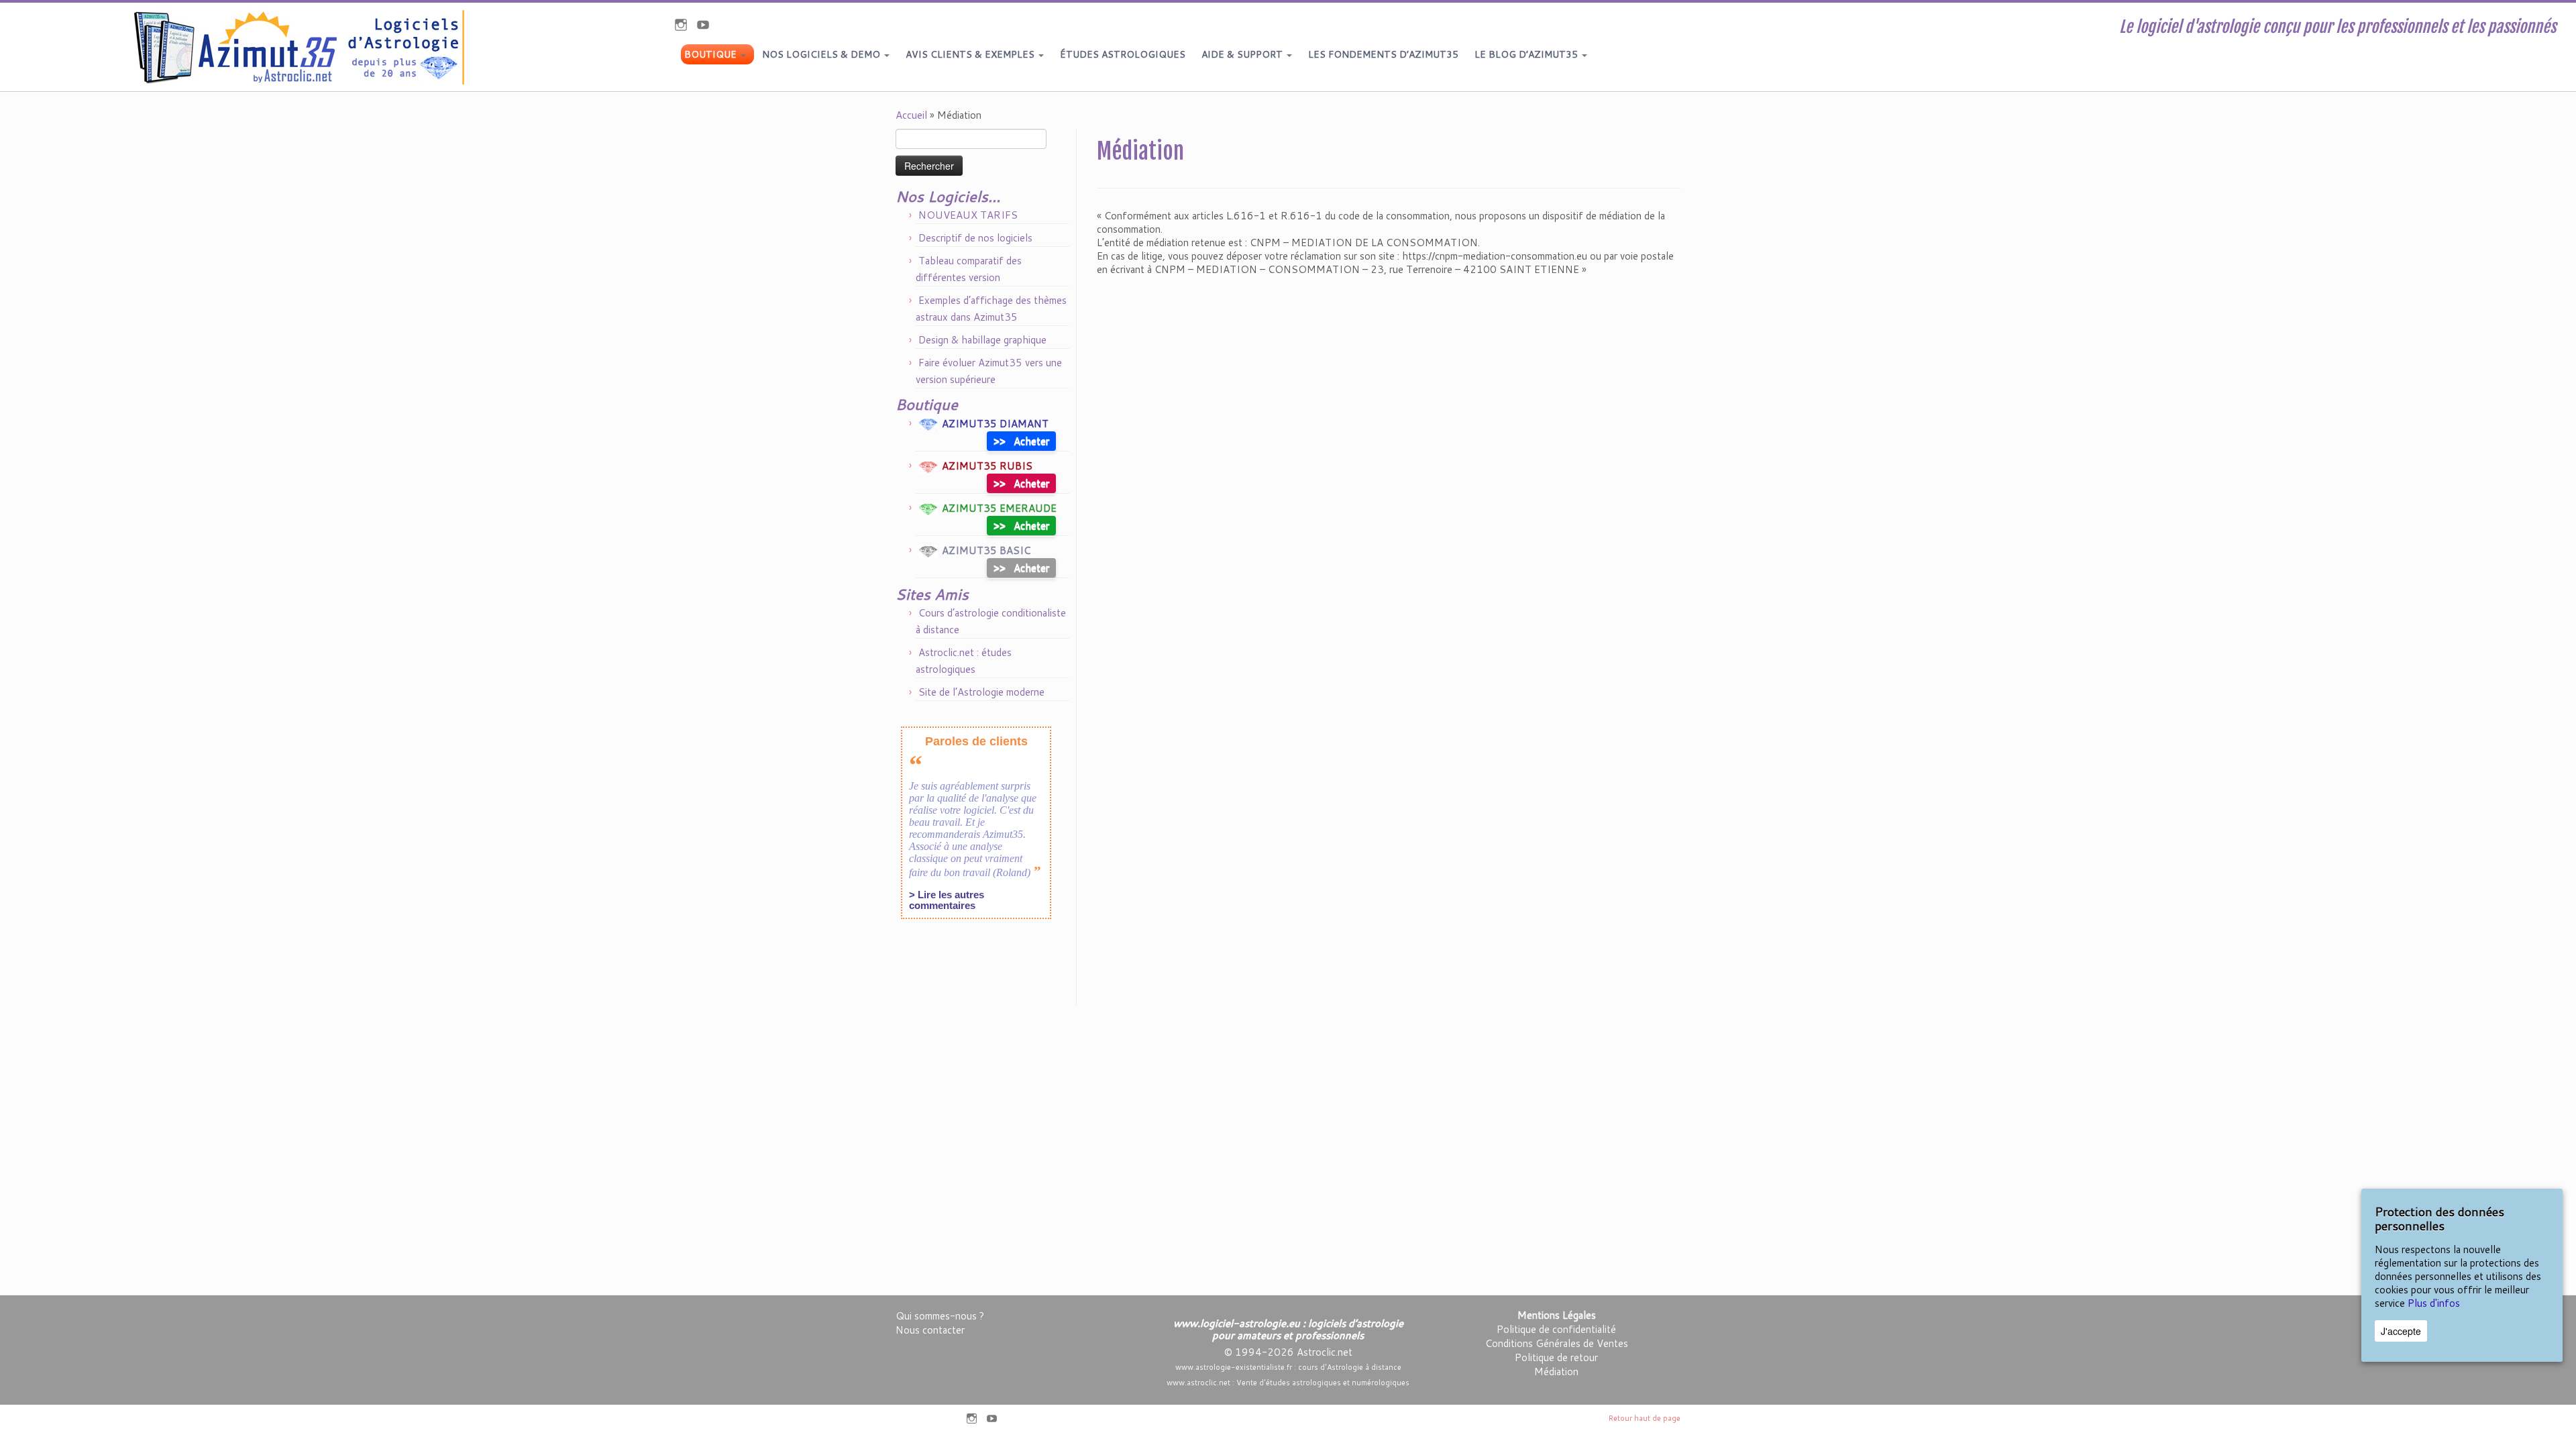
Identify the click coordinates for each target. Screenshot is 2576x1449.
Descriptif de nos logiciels (975, 238)
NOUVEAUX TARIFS (968, 215)
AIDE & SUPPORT (1243, 54)
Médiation (1556, 1372)
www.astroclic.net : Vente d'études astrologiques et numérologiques (1288, 1383)
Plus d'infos (2434, 1303)
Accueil (911, 115)
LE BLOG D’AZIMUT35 (1527, 54)
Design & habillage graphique (982, 340)
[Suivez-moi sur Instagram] (685, 26)
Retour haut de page (1645, 1418)
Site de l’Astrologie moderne (981, 692)
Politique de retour (1556, 1357)
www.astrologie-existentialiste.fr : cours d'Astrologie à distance (1288, 1367)
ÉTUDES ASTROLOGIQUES (1123, 54)
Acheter (1021, 440)
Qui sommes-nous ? (940, 1316)
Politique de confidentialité (1556, 1329)
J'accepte (2401, 1331)
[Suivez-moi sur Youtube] (707, 26)
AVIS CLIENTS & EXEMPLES (971, 54)
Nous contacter (930, 1330)
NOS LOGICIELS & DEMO (822, 54)
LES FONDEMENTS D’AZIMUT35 (1383, 54)
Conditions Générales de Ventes (1557, 1343)
